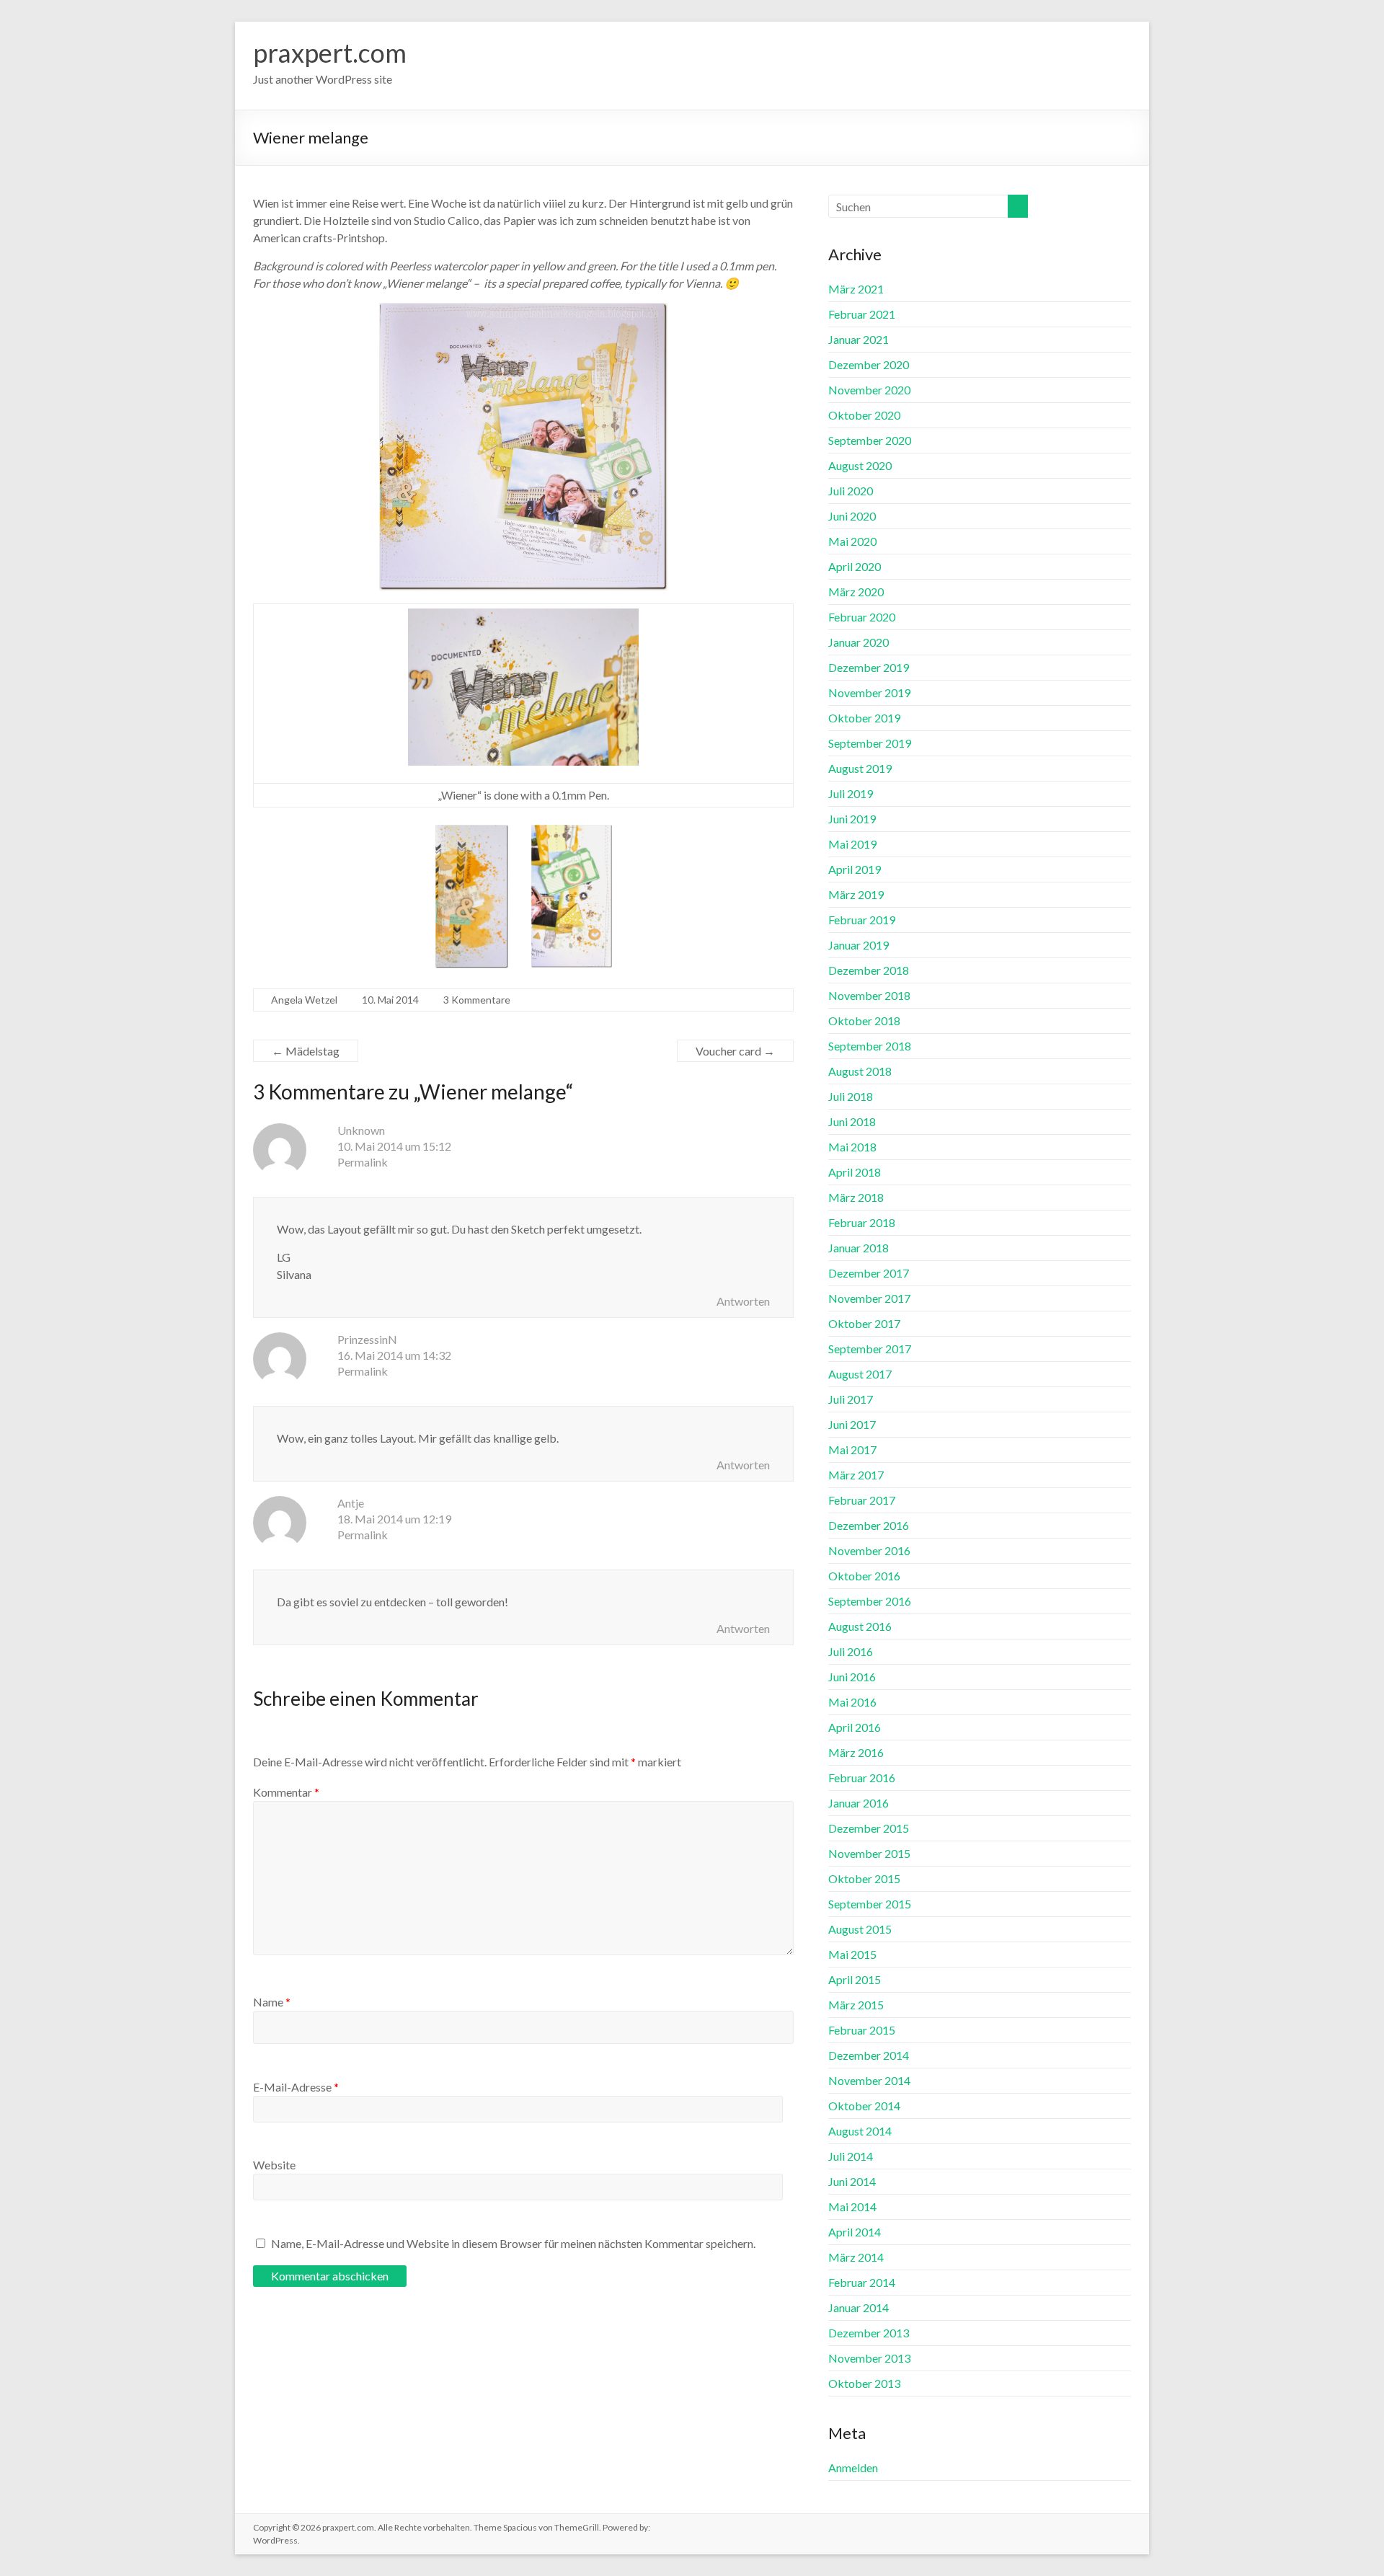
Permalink (363, 1162)
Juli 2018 (851, 1096)
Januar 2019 (859, 945)
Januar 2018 (859, 1248)
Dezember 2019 (869, 667)
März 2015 (856, 2005)
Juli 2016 (851, 1651)
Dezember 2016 (869, 1525)
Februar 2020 (862, 617)
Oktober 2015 (864, 1878)
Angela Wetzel (304, 1000)
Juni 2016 (852, 1677)
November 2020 (869, 390)
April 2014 (855, 2232)
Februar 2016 (862, 1778)
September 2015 (870, 1904)
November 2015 (869, 1853)
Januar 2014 (859, 2307)
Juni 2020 (852, 516)
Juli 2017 (851, 1399)
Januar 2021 (859, 339)
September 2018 (870, 1046)
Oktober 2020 (864, 415)
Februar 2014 (862, 2282)
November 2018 (869, 995)
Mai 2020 (852, 541)
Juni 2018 (852, 1121)
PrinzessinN (367, 1339)
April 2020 (855, 566)
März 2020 (856, 592)
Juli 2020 (851, 491)
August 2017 (860, 1374)
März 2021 (856, 289)
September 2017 (870, 1349)
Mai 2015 (852, 1954)
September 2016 (870, 1601)
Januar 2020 (859, 642)
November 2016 (869, 1550)
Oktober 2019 (864, 718)
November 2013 (869, 2358)
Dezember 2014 (869, 2055)
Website (274, 2165)
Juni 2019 (852, 819)
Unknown (361, 1130)
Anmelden (853, 2467)
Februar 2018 (862, 1222)
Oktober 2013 (864, 2383)
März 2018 (856, 1197)
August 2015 (860, 1929)
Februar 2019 (862, 920)
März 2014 (856, 2257)
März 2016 (856, 1752)
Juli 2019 (851, 793)
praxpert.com (330, 53)
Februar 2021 (862, 314)
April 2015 (855, 1979)
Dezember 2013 (869, 2333)
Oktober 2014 (864, 2106)
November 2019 (869, 692)
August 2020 (860, 465)
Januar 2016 (859, 1803)
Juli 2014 (851, 2156)
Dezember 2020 (869, 364)
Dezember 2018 (869, 970)
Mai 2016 (852, 1702)
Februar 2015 (862, 2030)
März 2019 (856, 894)
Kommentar (286, 1792)
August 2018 (860, 1071)
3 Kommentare (477, 1000)
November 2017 (869, 1298)
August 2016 (860, 1626)
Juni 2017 (852, 1424)
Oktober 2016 (864, 1576)
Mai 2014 (852, 2207)
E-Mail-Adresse (296, 2087)
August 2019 (860, 768)
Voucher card (735, 1051)
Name (272, 2002)
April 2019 (855, 869)
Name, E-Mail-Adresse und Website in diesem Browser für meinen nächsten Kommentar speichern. (513, 2243)
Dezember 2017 (869, 1273)
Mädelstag (306, 1051)
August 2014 (860, 2131)
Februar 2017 (862, 1500)
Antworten (743, 1301)
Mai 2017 (852, 1449)
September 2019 (870, 743)
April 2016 (855, 1727)
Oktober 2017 (864, 1323)
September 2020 (870, 440)
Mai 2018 (852, 1147)
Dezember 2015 (869, 1828)
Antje (351, 1503)
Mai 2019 (852, 844)
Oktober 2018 (864, 1021)
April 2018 (855, 1172)
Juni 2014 (852, 2181)
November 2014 (869, 2080)
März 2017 (856, 1475)
